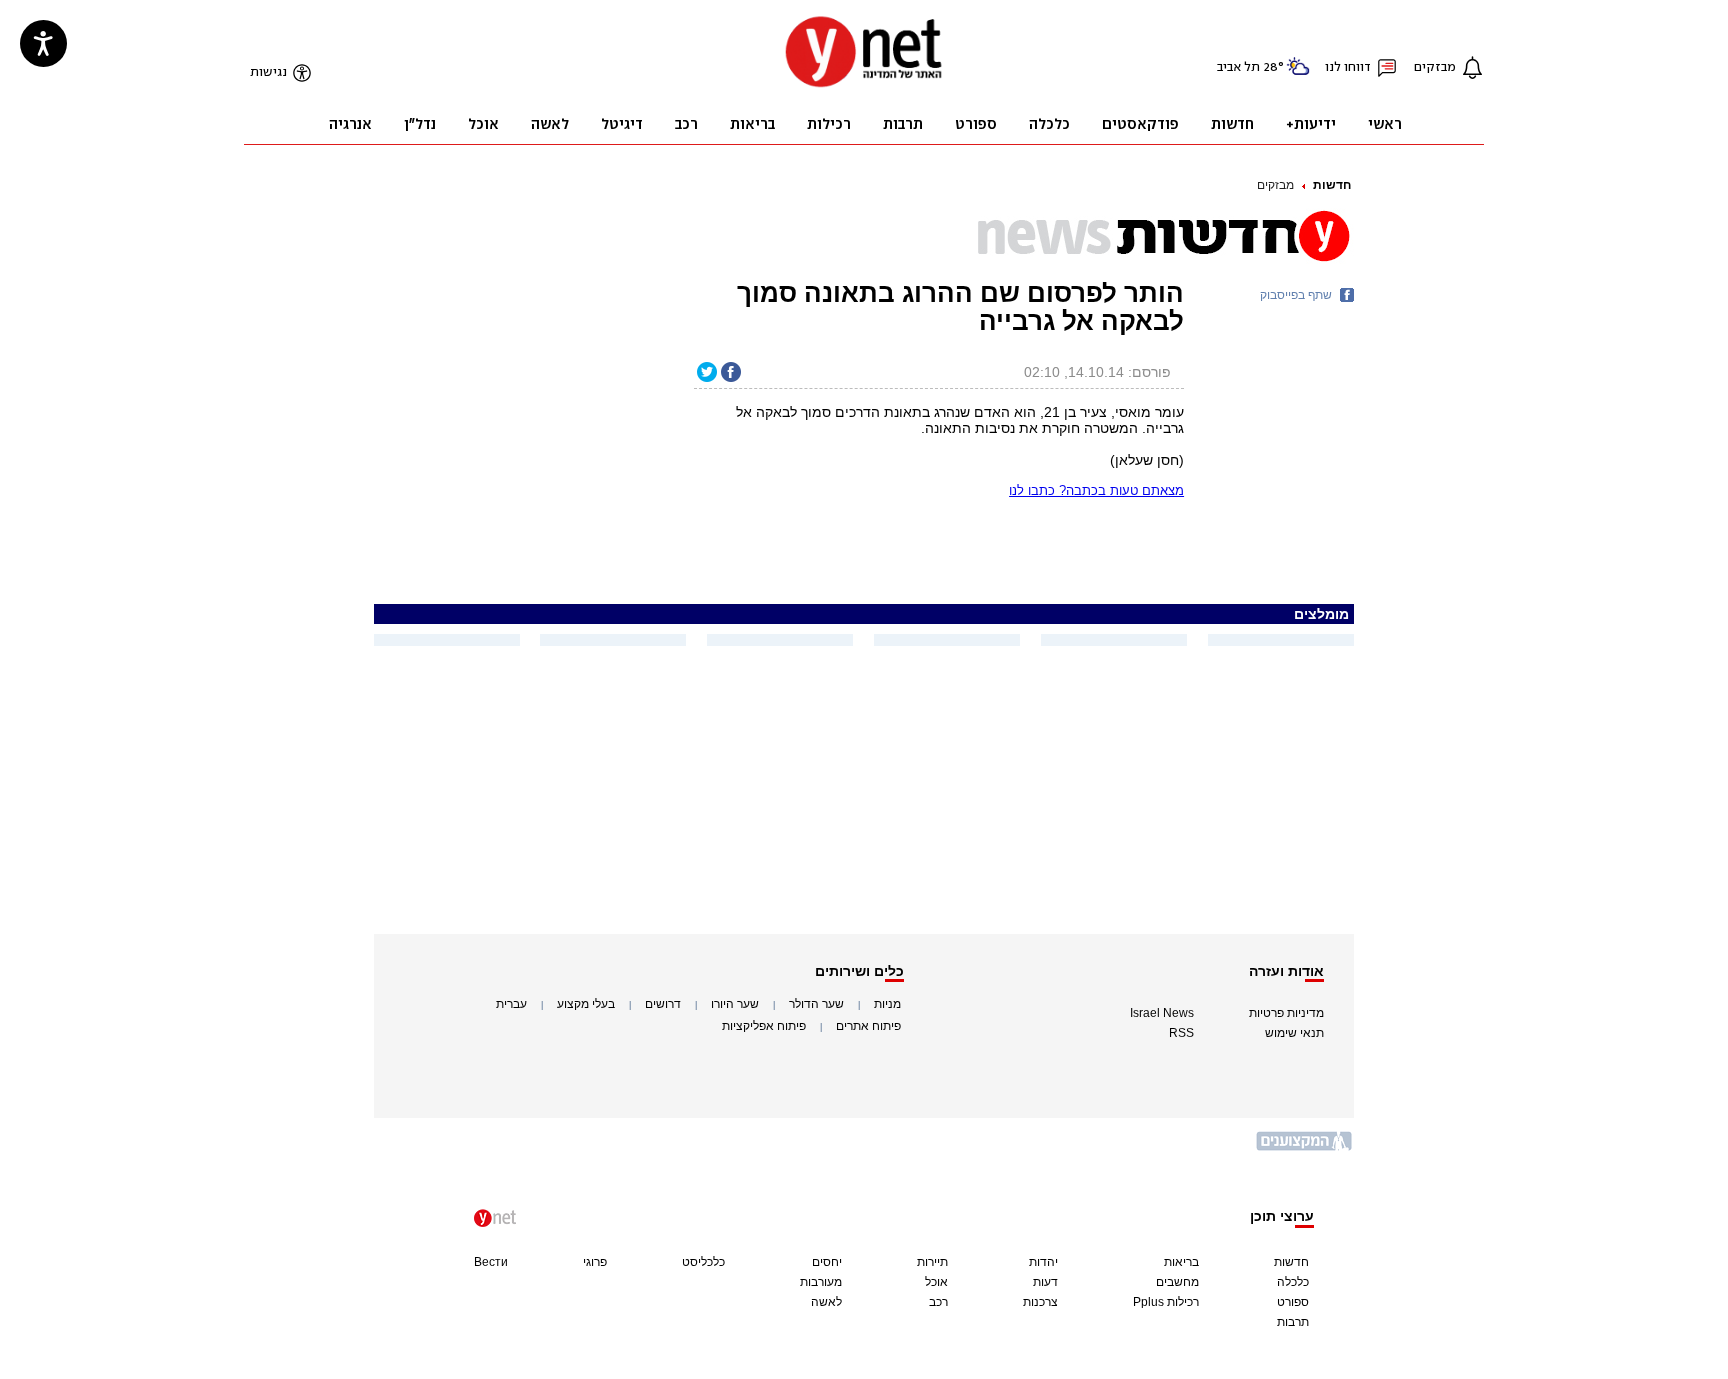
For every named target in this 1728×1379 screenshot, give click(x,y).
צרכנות (1040, 1302)
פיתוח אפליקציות (764, 1026)
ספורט (1293, 1302)
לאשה (826, 1302)
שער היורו (735, 1004)
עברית (511, 1004)
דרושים (663, 1004)
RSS (1181, 1033)
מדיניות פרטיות (1286, 1013)
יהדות (1043, 1262)
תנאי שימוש (1294, 1033)
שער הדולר (816, 1004)
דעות (1045, 1282)
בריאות (1181, 1262)
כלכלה (1293, 1282)
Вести (491, 1262)
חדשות (1332, 185)
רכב (938, 1302)
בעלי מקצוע (586, 1004)
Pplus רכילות (1166, 1302)
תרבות (1293, 1322)
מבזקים (1275, 185)
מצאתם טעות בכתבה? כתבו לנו (1096, 490)
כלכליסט (703, 1262)
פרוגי (595, 1262)
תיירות (932, 1262)
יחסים (827, 1262)
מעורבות (821, 1282)
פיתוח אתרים (868, 1026)
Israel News (1162, 1013)
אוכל (936, 1282)
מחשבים (1177, 1282)
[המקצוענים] (1305, 1148)
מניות (887, 1004)
